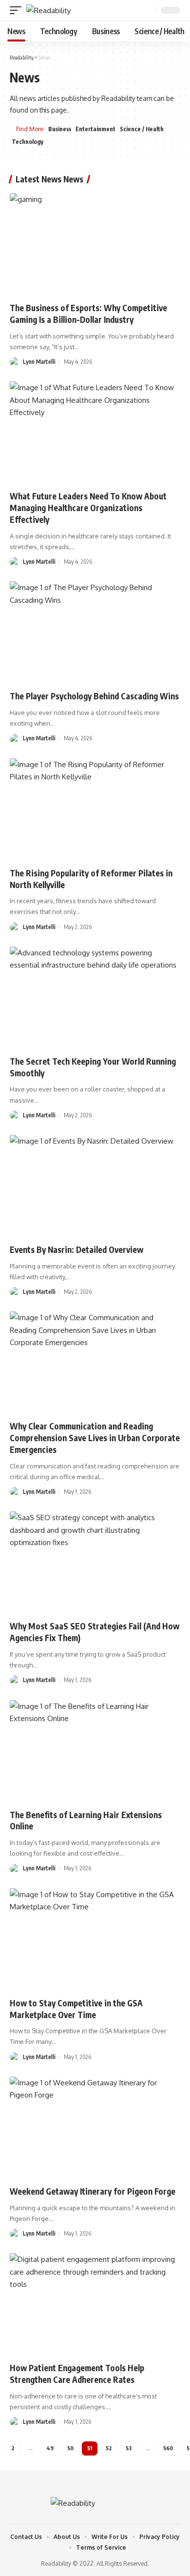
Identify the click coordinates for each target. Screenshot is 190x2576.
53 (129, 2448)
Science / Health (142, 129)
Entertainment (95, 129)
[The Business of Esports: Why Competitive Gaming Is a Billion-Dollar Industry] (95, 244)
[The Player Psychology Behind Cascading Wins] (95, 633)
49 (50, 2448)
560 (168, 2448)
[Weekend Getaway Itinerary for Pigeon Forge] (95, 2128)
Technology (28, 142)
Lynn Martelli (39, 362)
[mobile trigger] (18, 10)
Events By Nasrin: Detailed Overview (76, 1249)
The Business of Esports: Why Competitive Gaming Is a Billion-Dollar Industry (88, 314)
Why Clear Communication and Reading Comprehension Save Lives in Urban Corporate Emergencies (95, 1438)
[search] (147, 10)
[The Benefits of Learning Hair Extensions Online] (95, 1751)
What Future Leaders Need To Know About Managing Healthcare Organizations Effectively (88, 508)
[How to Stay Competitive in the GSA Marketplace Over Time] (95, 1940)
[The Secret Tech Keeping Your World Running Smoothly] (95, 998)
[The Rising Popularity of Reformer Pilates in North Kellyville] (95, 810)
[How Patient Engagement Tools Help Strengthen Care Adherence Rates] (95, 2304)
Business (60, 129)
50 (70, 2448)
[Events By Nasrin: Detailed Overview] (95, 1186)
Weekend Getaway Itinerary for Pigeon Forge (93, 2191)
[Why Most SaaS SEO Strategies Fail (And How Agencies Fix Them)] (95, 1563)
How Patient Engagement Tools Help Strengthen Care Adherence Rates (77, 2374)
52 (109, 2448)
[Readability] (48, 10)
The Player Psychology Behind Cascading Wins (94, 696)
